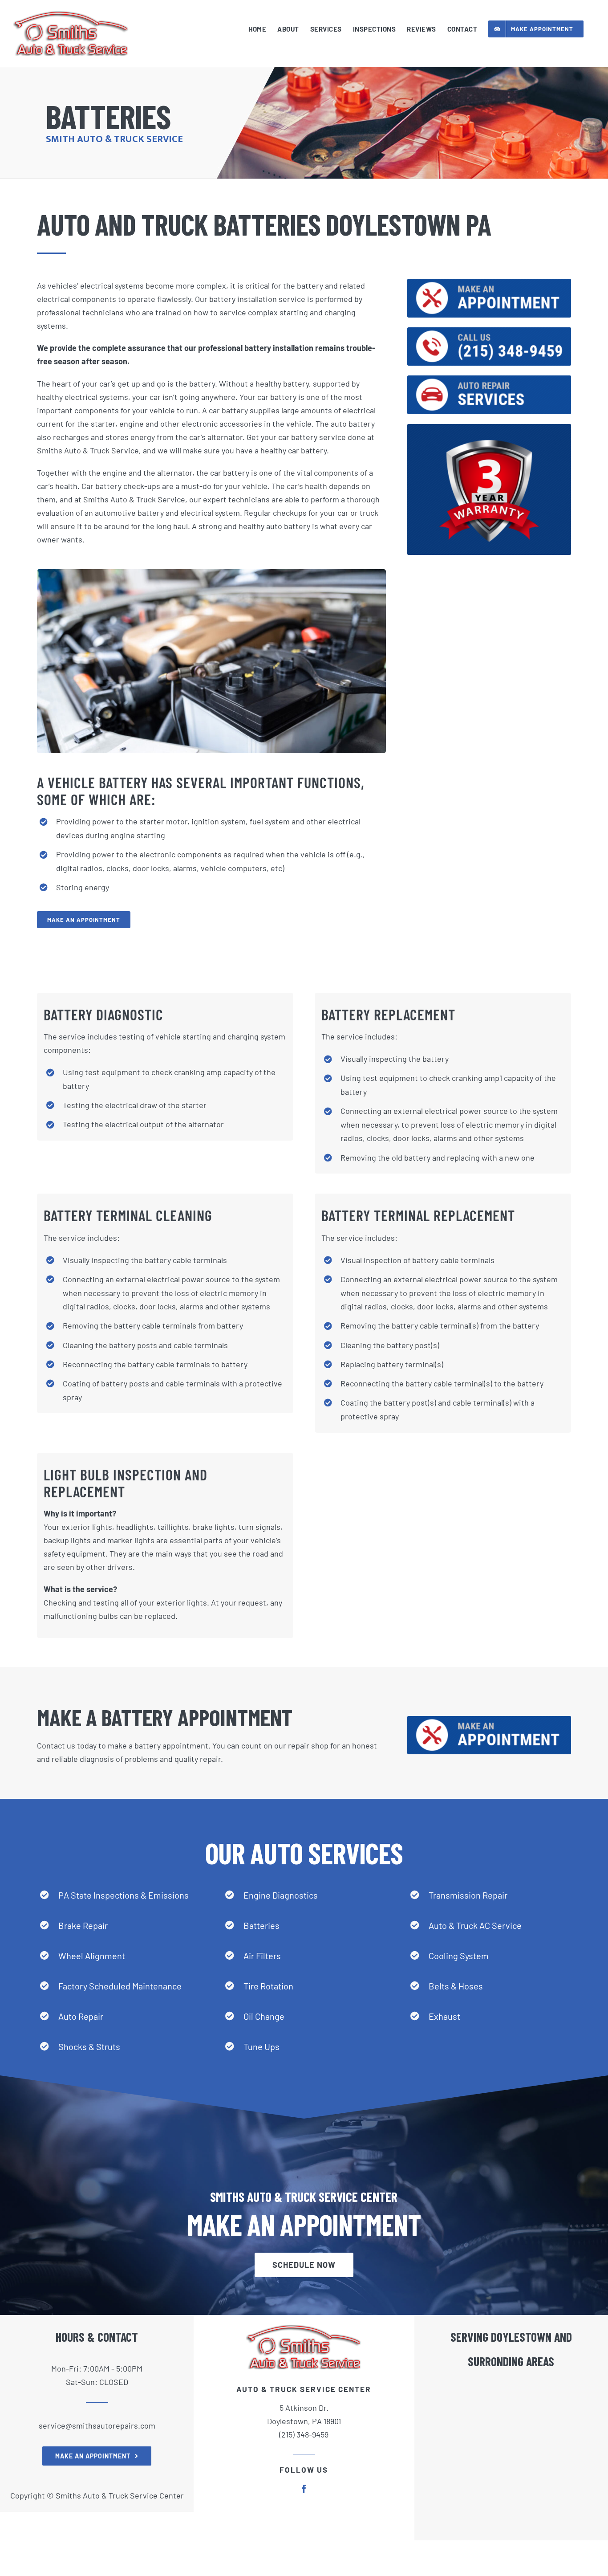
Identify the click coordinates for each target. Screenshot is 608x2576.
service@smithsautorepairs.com (97, 2425)
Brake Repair (83, 1925)
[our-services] (489, 379)
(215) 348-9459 (304, 2434)
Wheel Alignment (92, 1956)
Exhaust (444, 2016)
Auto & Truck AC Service (475, 1925)
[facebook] (304, 2489)
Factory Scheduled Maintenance (120, 1986)
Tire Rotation (268, 1986)
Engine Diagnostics (281, 1895)
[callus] (489, 331)
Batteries (261, 1925)
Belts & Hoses (456, 1986)
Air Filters (262, 1956)
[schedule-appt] (489, 283)
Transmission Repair (468, 1895)
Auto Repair (81, 2016)
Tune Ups (261, 2046)
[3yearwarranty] (489, 428)
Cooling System (459, 1956)
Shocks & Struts (89, 2046)
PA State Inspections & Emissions (124, 1895)
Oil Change (264, 2016)
